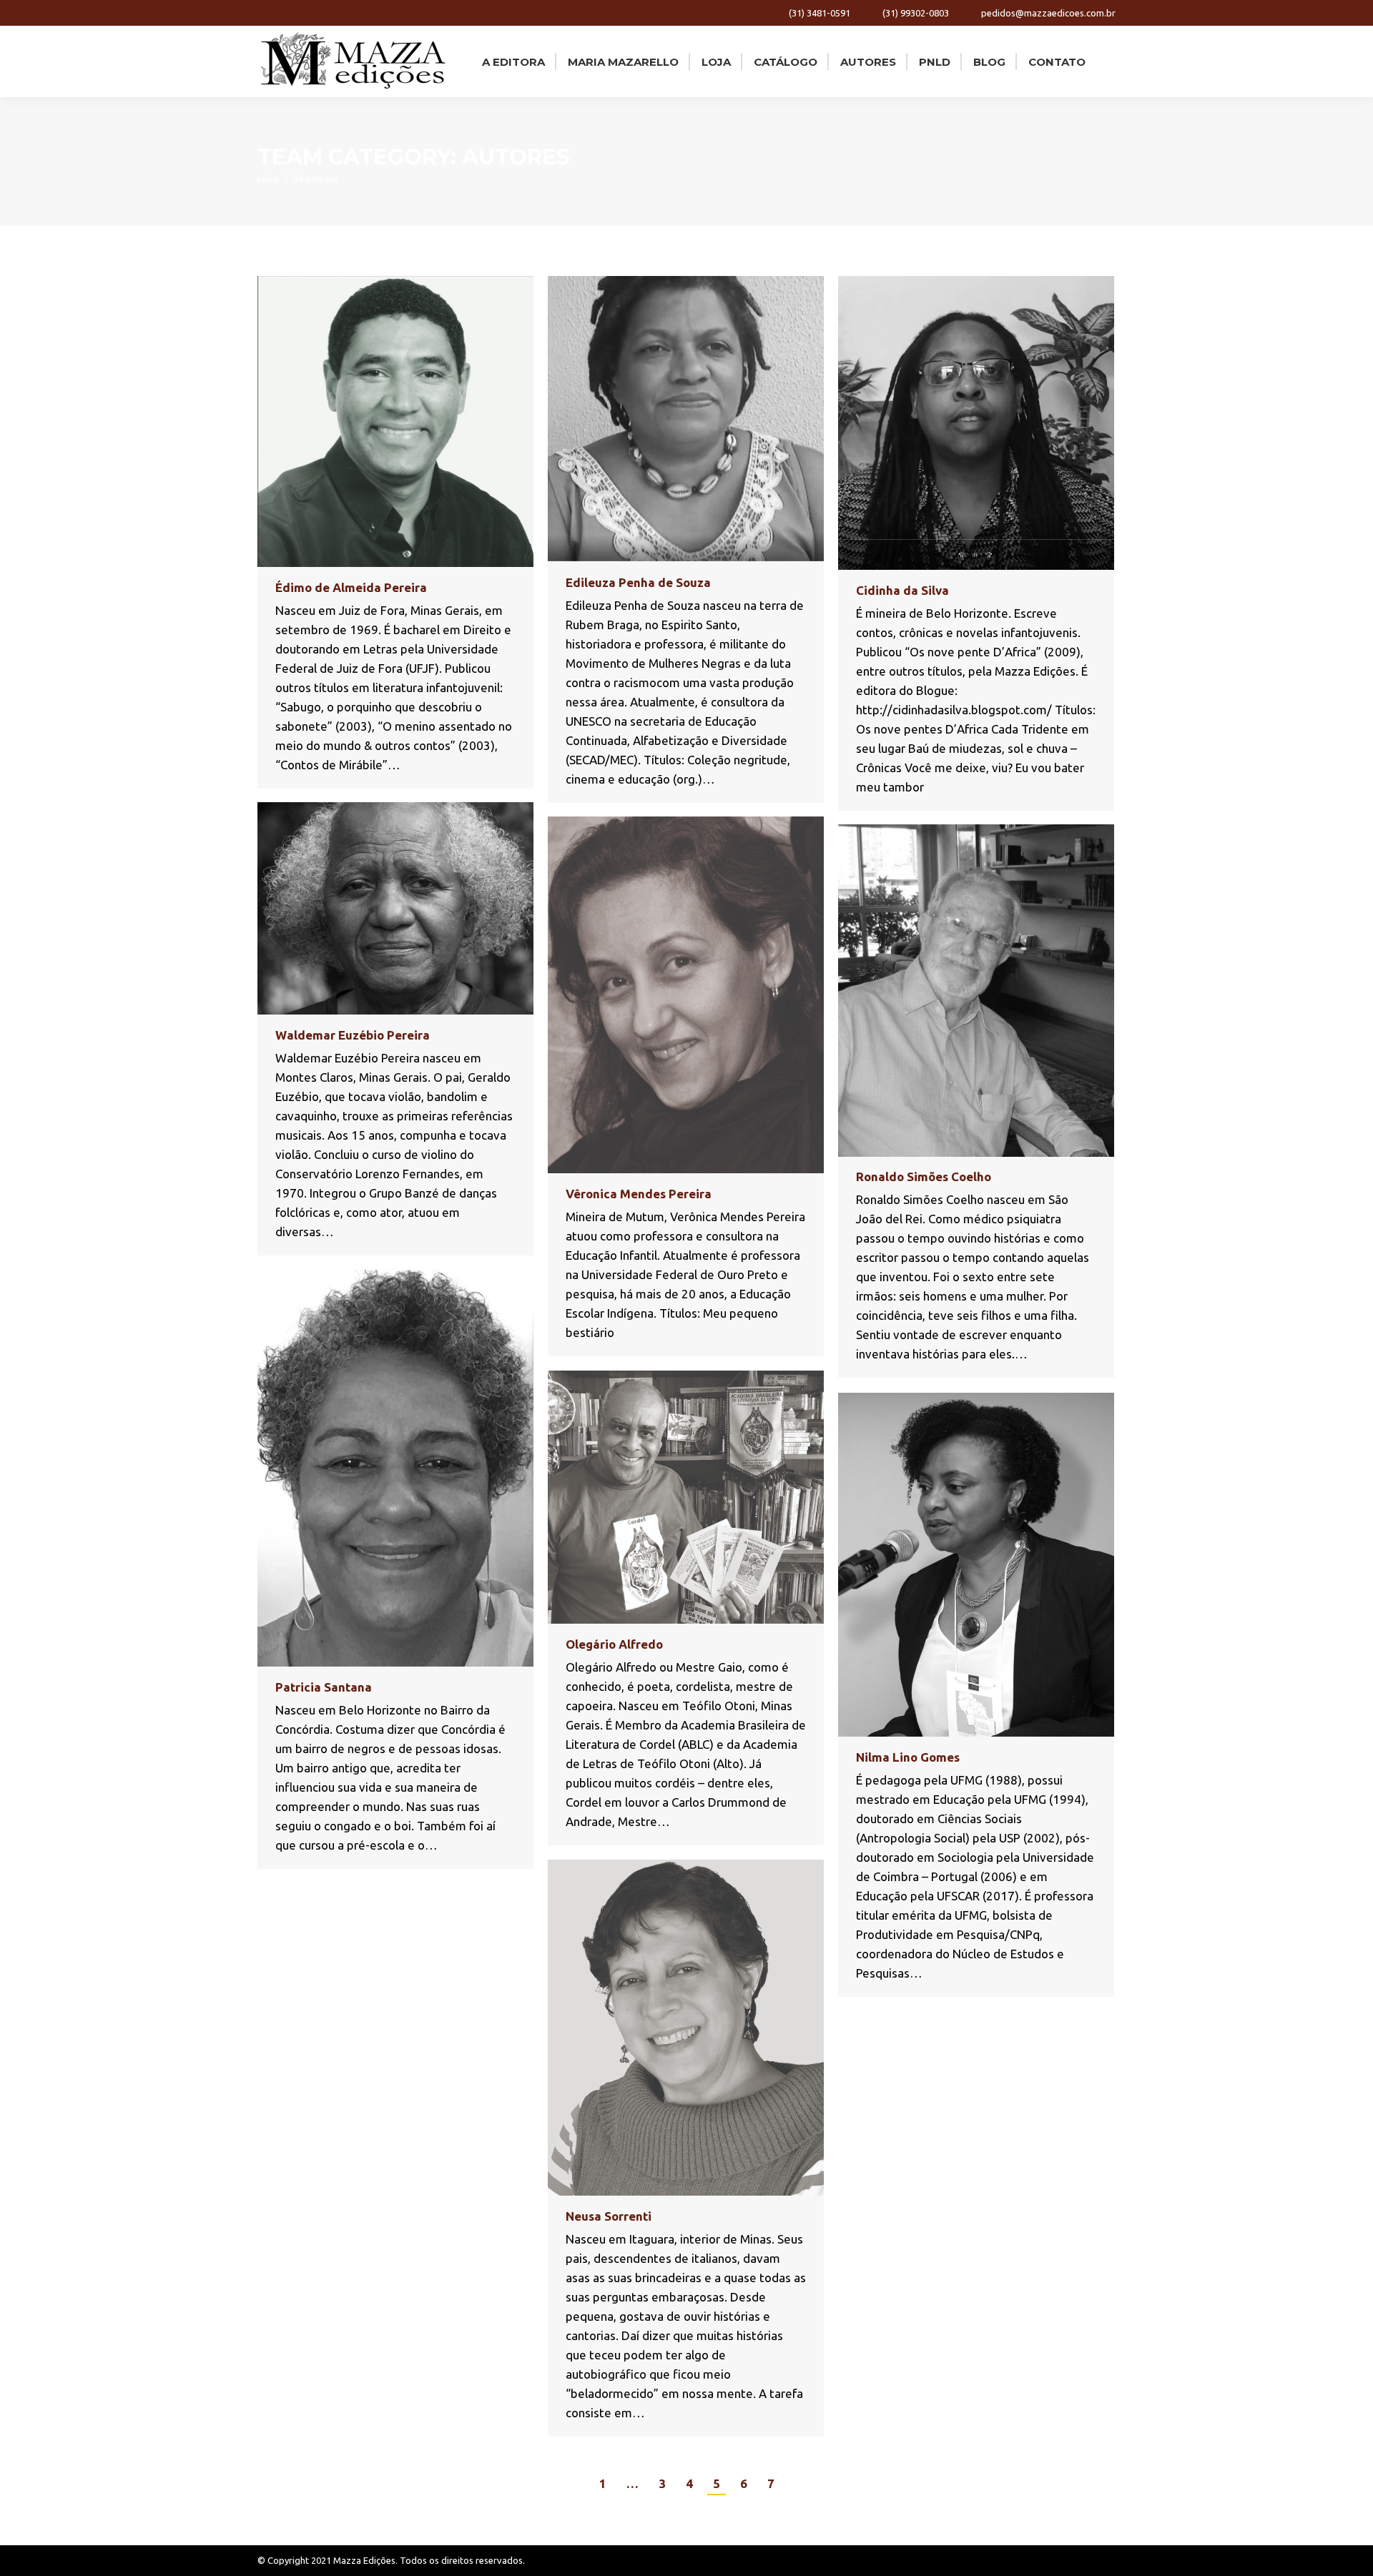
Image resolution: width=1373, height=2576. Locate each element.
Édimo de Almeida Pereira (351, 587)
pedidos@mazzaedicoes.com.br (1048, 13)
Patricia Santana (324, 1687)
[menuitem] (512, 61)
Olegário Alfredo (614, 1644)
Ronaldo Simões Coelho (924, 1176)
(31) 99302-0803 (916, 13)
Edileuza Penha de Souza (638, 582)
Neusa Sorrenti (609, 2216)
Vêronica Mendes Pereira (639, 1194)
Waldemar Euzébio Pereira (353, 1035)
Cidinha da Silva (902, 590)
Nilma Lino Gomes (908, 1757)
